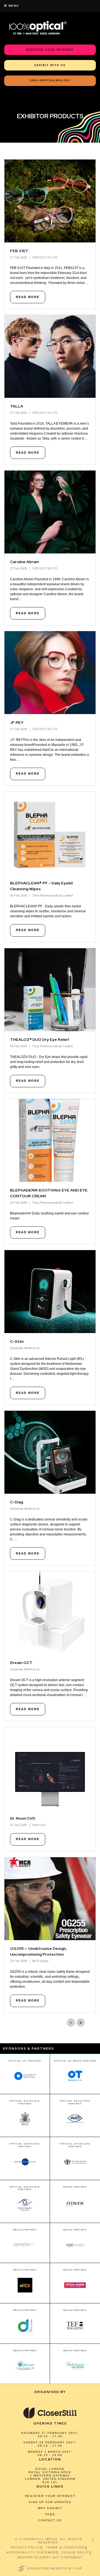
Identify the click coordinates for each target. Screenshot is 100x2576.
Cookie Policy (76, 2552)
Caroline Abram (24, 562)
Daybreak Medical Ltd (25, 1348)
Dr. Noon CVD (23, 1818)
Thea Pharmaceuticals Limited (52, 895)
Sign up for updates (50, 2502)
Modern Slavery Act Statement (50, 2557)
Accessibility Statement (32, 2552)
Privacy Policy (27, 2547)
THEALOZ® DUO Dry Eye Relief (40, 1039)
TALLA (17, 406)
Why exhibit (50, 2508)
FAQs (50, 2514)
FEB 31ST (19, 251)
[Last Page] (81, 2023)
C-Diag (17, 1502)
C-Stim (17, 1341)
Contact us (50, 2520)
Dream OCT (21, 1663)
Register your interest (50, 2496)
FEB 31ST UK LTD (44, 257)
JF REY (17, 722)
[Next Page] (71, 2023)
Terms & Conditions (66, 2547)
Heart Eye (38, 1825)
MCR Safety (40, 1961)
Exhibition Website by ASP (55, 2568)
